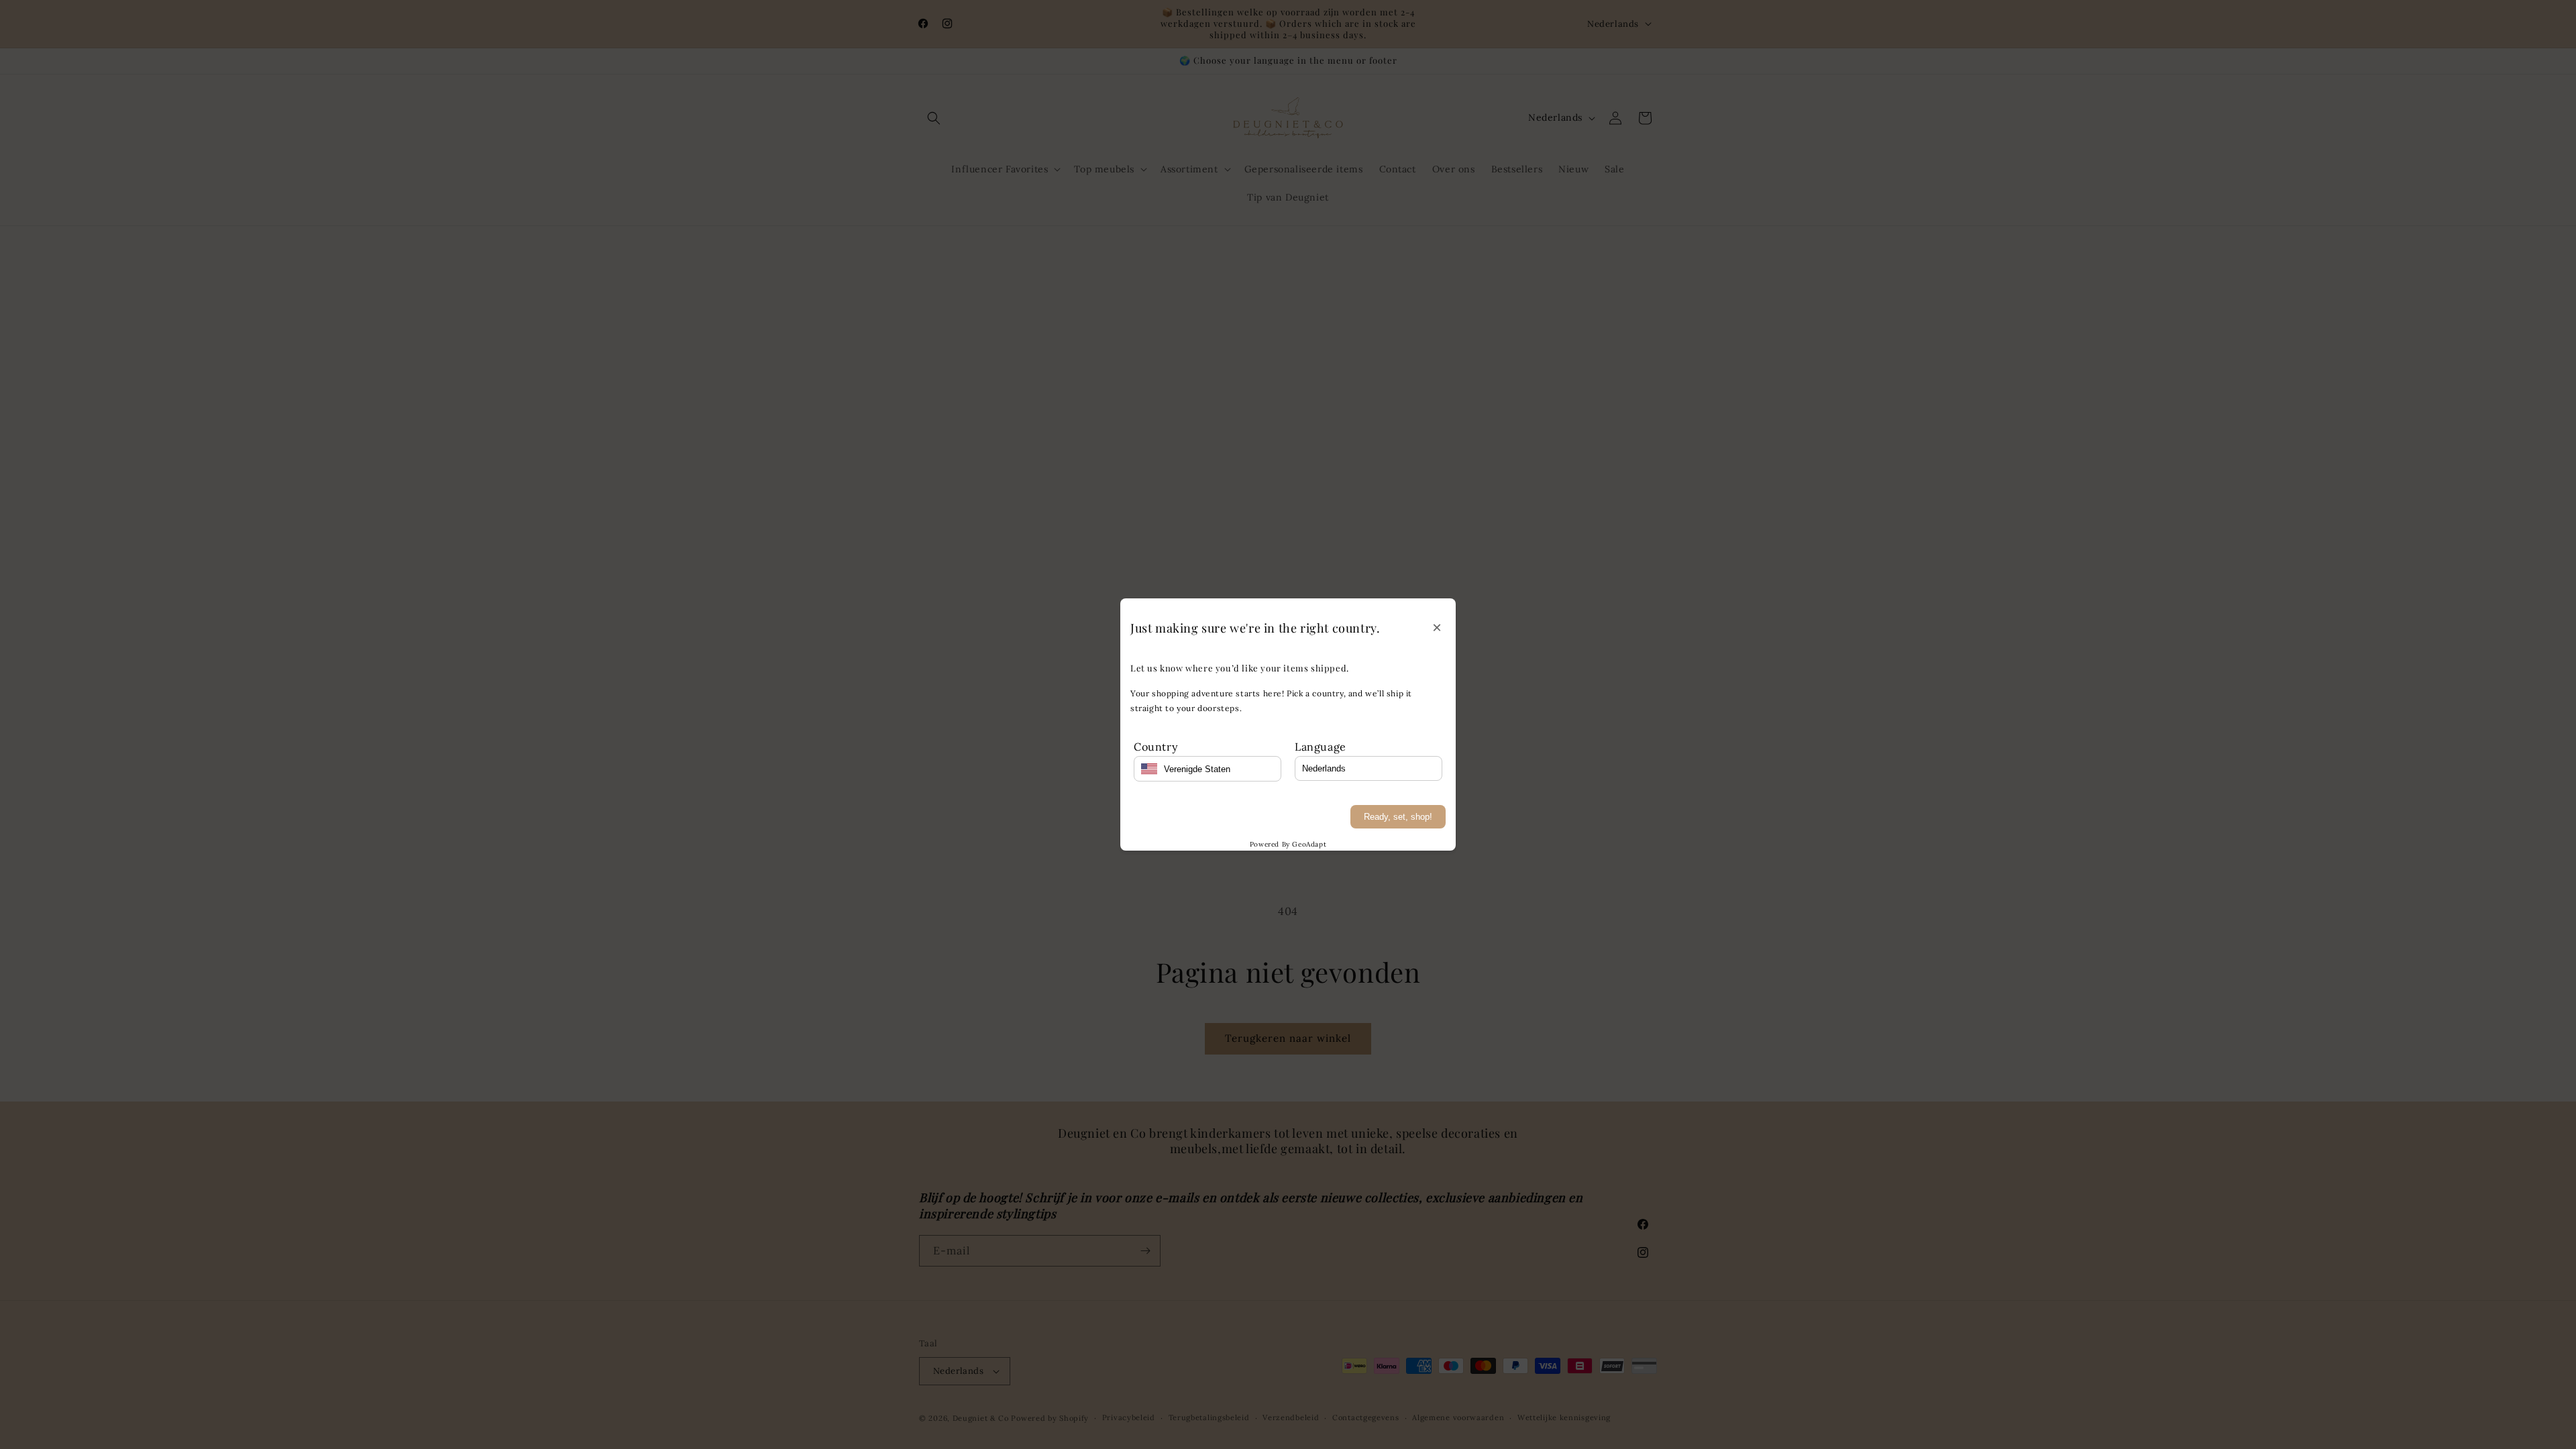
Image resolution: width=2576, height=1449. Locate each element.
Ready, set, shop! (1398, 817)
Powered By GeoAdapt (1288, 844)
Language (1321, 747)
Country (1156, 747)
